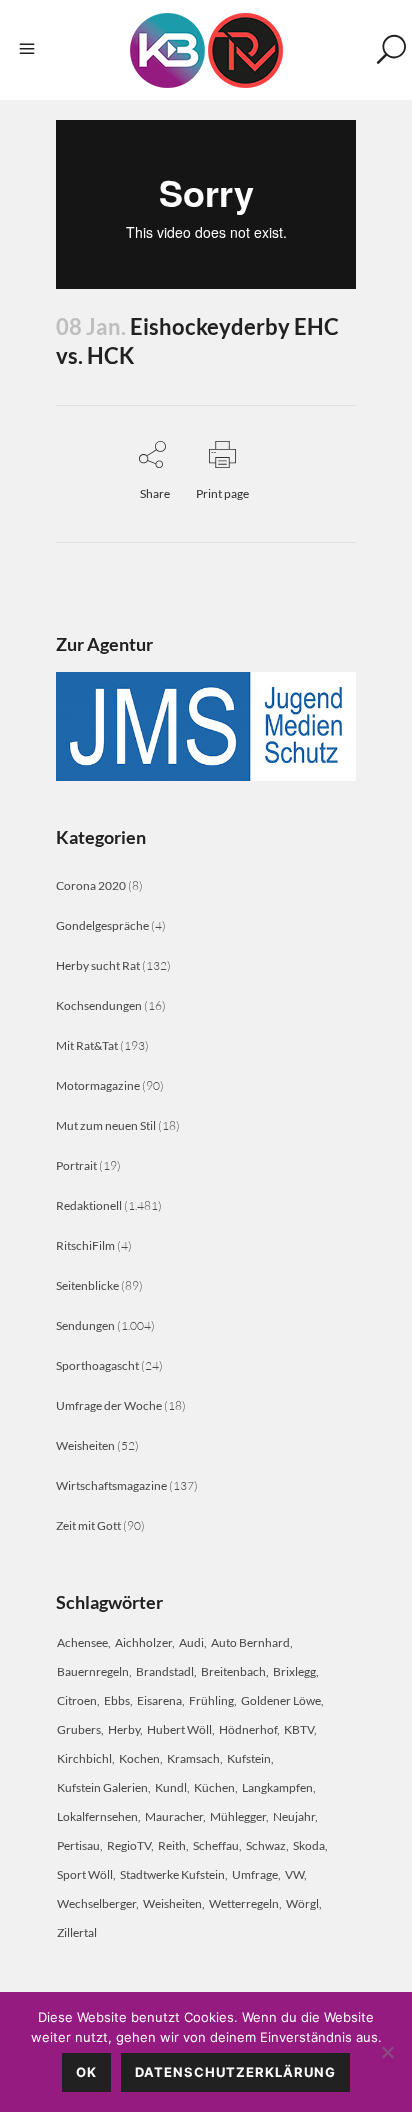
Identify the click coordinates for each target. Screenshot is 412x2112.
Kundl (171, 1787)
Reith (172, 1845)
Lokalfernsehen (97, 1816)
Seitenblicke (87, 1285)
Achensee (82, 1642)
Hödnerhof (248, 1729)
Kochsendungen (99, 1005)
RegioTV (129, 1845)
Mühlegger (238, 1816)
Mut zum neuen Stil (106, 1125)
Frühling (211, 1700)
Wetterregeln (244, 1903)
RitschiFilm (85, 1245)
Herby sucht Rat (98, 965)
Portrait (76, 1165)
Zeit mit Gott (88, 1525)
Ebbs (117, 1700)
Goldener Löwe (281, 1700)
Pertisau (78, 1845)
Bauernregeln (93, 1671)
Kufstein (249, 1758)
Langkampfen (277, 1787)
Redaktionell (89, 1205)
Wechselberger (96, 1903)
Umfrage (255, 1874)
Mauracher (174, 1816)
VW (294, 1874)
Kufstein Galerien (102, 1787)
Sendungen (85, 1325)
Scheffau (216, 1845)
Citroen (77, 1700)
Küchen (214, 1787)
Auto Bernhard (250, 1642)
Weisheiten (85, 1445)
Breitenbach (233, 1671)
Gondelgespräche (102, 925)
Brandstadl (165, 1671)
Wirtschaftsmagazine (111, 1485)
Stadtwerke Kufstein (172, 1874)
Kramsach (193, 1758)
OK (86, 2072)
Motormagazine (98, 1085)
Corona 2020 (91, 885)
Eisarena (159, 1700)
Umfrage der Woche (109, 1405)
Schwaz (266, 1845)
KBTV (299, 1729)
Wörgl (302, 1903)
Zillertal (77, 1932)
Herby (124, 1729)
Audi (191, 1642)
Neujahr (294, 1816)
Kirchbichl (84, 1758)
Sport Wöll (85, 1874)
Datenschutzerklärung (235, 2072)
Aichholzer (143, 1642)
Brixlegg (294, 1671)
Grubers (79, 1729)
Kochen (139, 1758)
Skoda (309, 1845)
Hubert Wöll (179, 1729)
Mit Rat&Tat (87, 1045)
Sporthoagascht (97, 1365)
